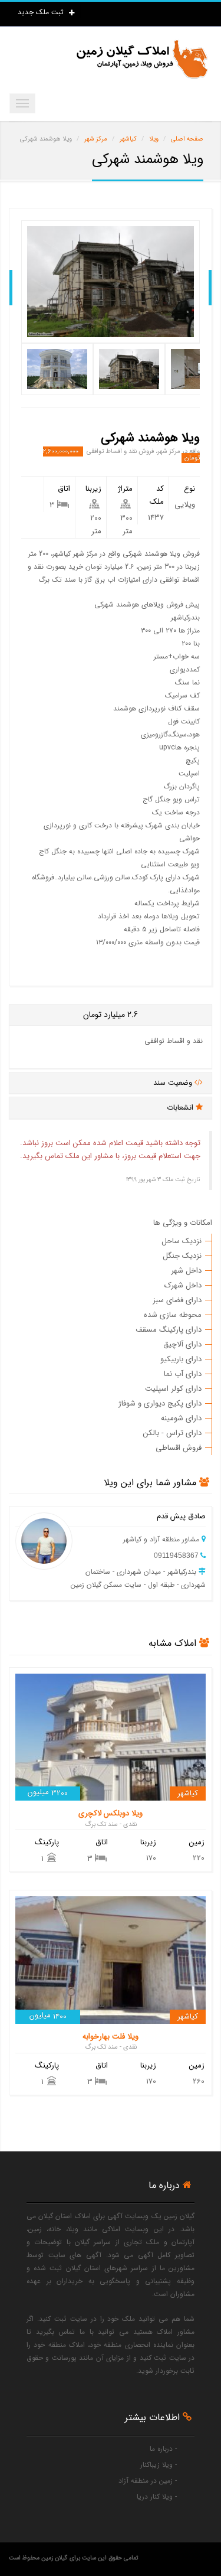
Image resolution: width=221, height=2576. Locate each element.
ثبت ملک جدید (42, 12)
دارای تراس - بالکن (172, 1433)
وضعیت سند (174, 1083)
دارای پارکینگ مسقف (169, 1330)
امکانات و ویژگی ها (183, 1223)
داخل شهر (186, 1271)
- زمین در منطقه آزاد (148, 2481)
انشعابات (181, 1108)
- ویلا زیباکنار (159, 2465)
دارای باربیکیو (181, 1359)
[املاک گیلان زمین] (141, 59)
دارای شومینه (181, 1418)
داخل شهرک (183, 1285)
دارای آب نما (183, 1374)
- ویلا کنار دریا (157, 2497)
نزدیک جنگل (182, 1256)
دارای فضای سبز (177, 1300)
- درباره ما (163, 2449)
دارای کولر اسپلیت (173, 1389)
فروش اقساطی (179, 1448)
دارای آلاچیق (182, 1344)
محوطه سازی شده (173, 1315)
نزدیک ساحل (182, 1241)
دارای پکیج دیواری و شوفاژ (160, 1403)
